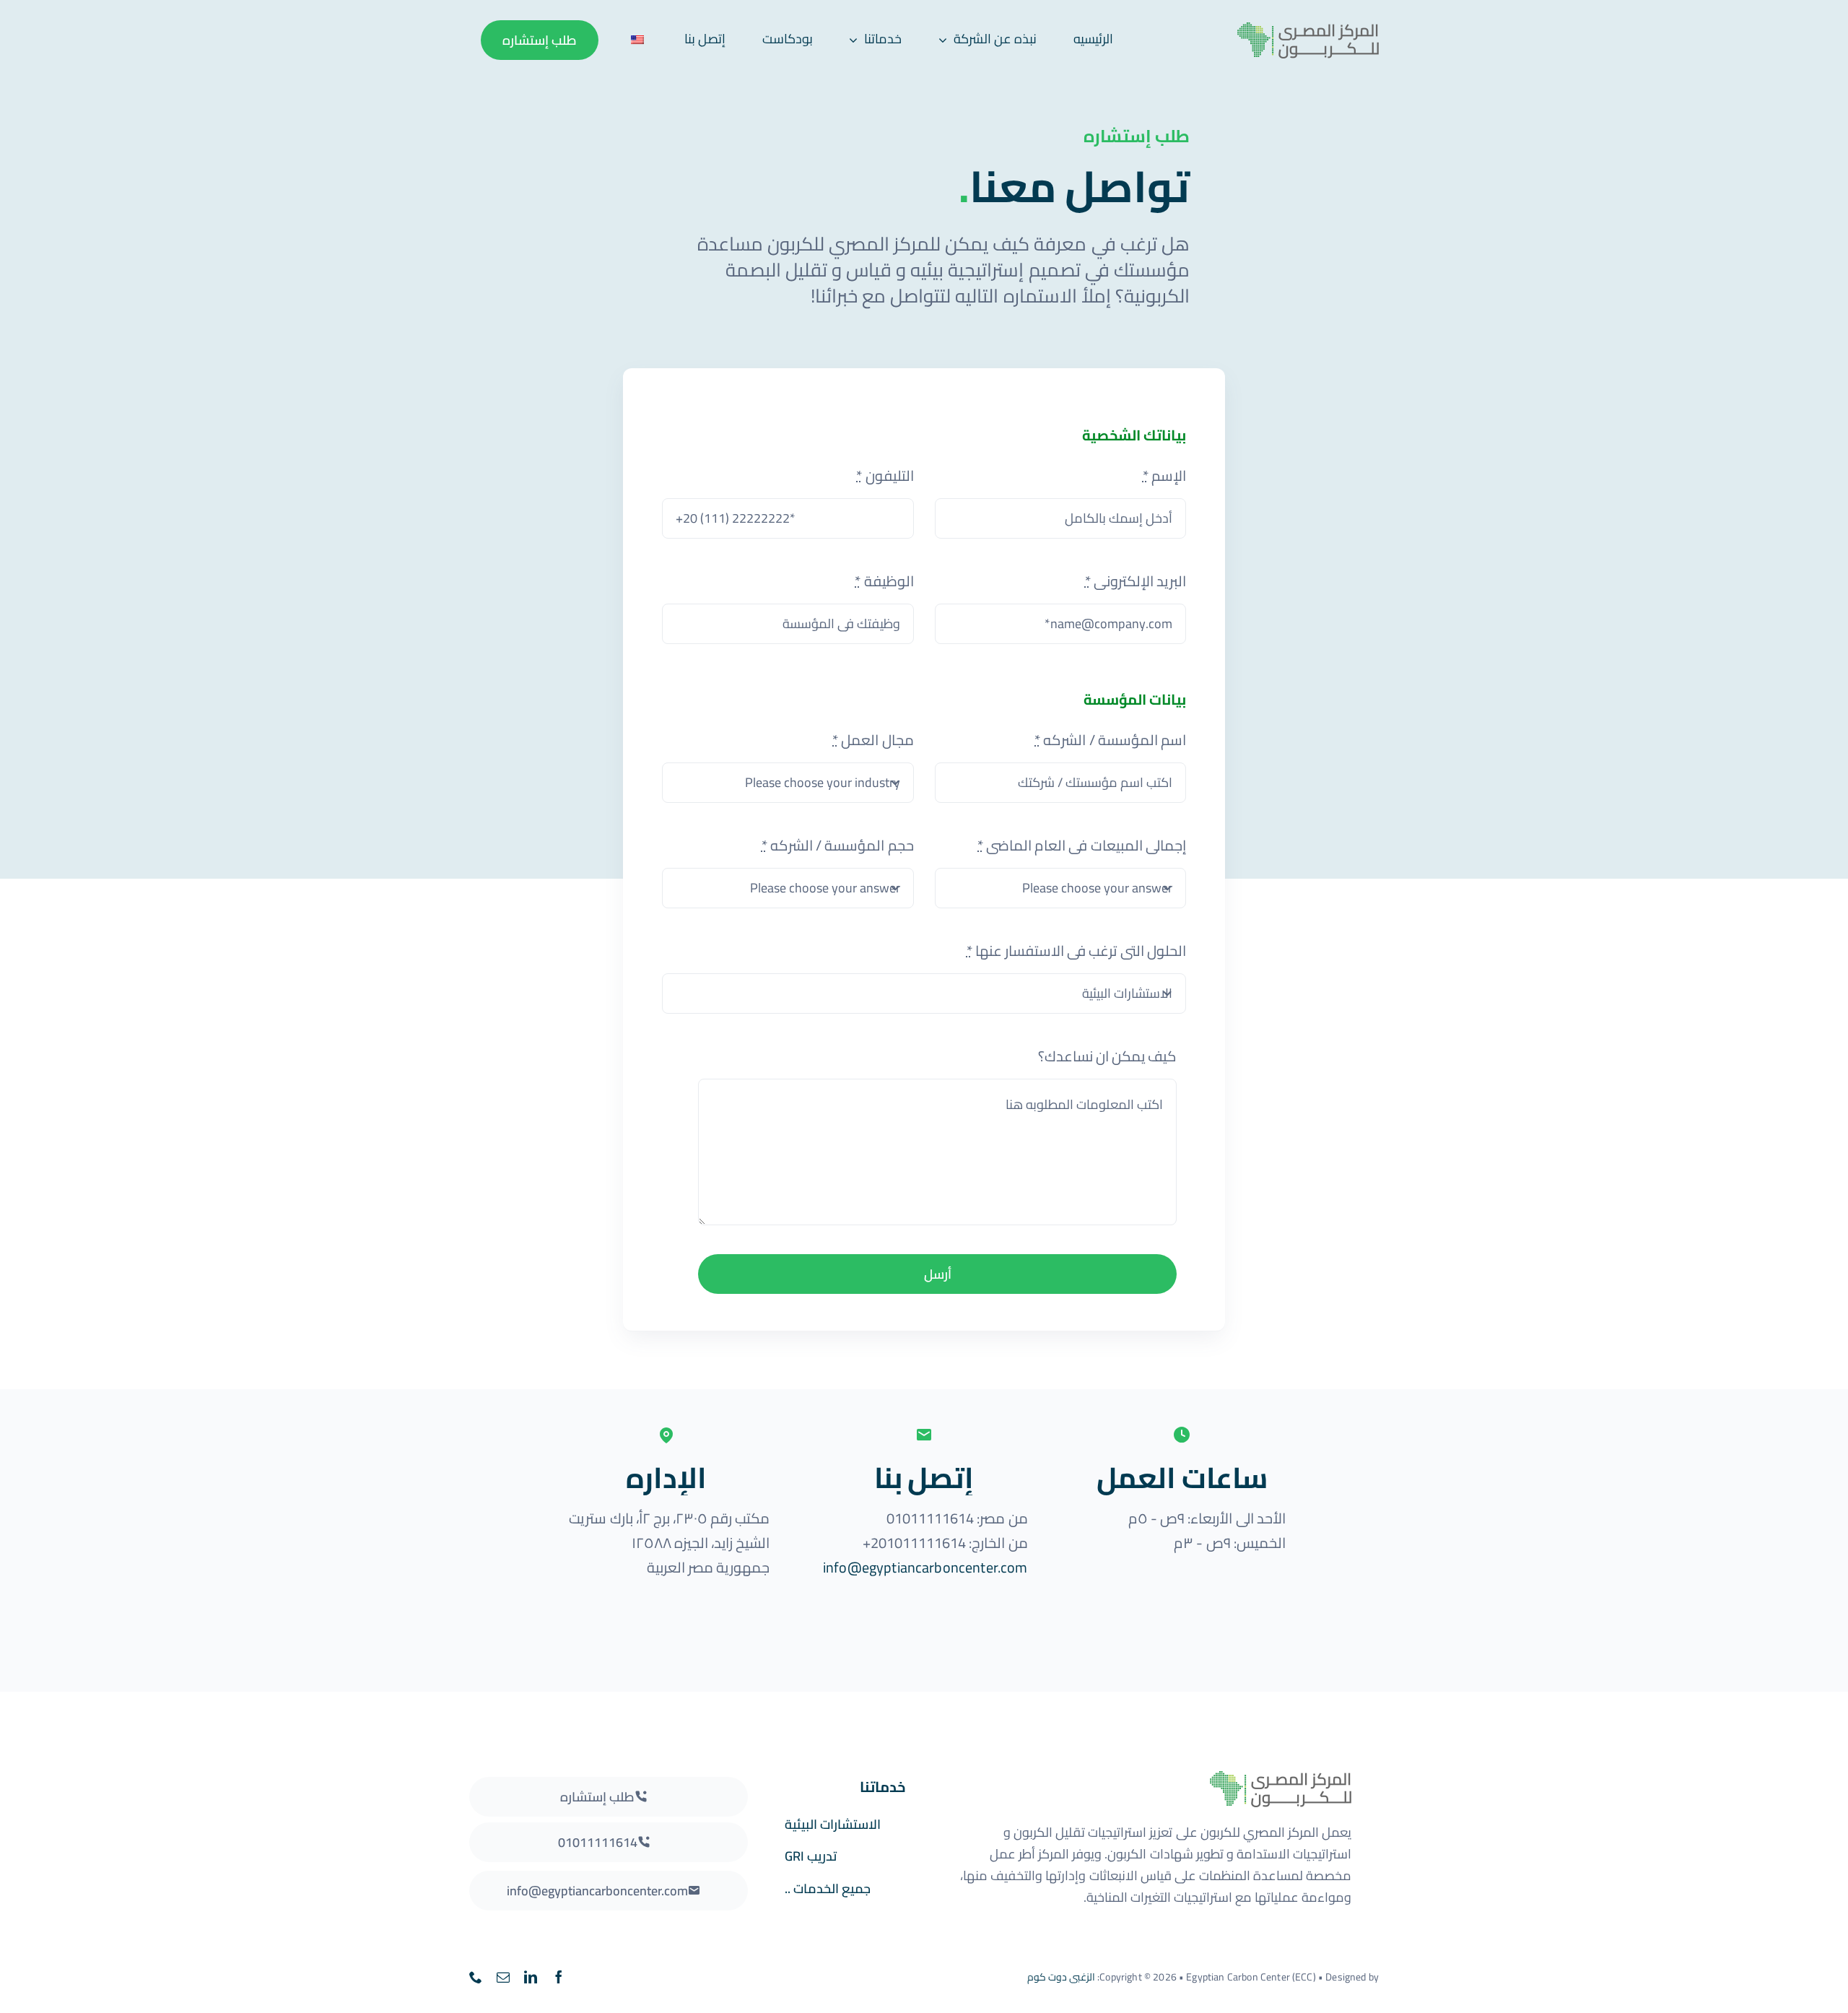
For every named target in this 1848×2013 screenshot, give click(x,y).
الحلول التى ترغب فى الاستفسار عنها (1076, 951)
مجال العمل (873, 740)
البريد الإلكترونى (1136, 581)
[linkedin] (531, 1977)
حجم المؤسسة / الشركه (838, 845)
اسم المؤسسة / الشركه (1110, 740)
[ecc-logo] (1289, 29)
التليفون (885, 475)
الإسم (1164, 475)
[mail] (503, 1977)
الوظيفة (884, 581)
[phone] (476, 1977)
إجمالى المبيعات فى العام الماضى (1082, 845)
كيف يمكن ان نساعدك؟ (1107, 1056)
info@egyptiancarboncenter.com (925, 1567)
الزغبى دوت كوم (1061, 1977)
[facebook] (559, 1977)
